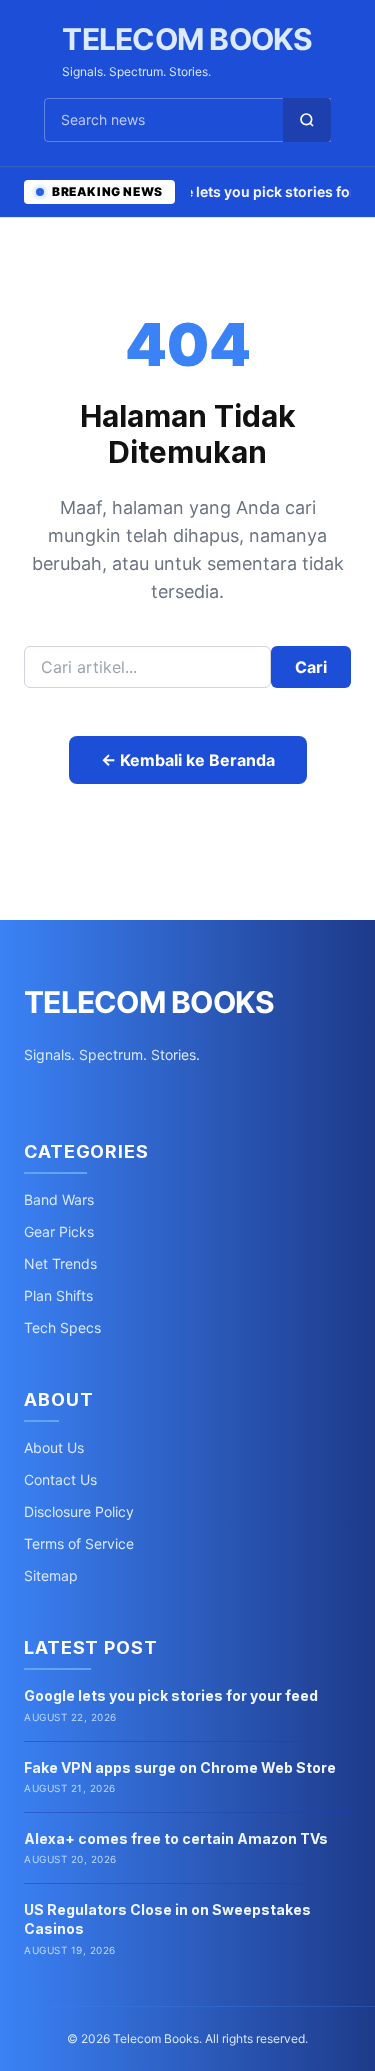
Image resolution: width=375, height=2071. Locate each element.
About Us (54, 1447)
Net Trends (60, 1263)
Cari (311, 667)
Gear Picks (59, 1231)
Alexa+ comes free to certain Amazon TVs (176, 1838)
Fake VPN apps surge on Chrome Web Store (180, 1767)
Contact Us (60, 1479)
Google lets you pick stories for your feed (171, 1695)
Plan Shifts (58, 1295)
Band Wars (59, 1199)
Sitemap (51, 1575)
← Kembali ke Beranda (188, 760)
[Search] (307, 120)
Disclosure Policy (79, 1511)
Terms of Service (79, 1543)
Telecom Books (187, 39)
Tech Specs (62, 1327)
